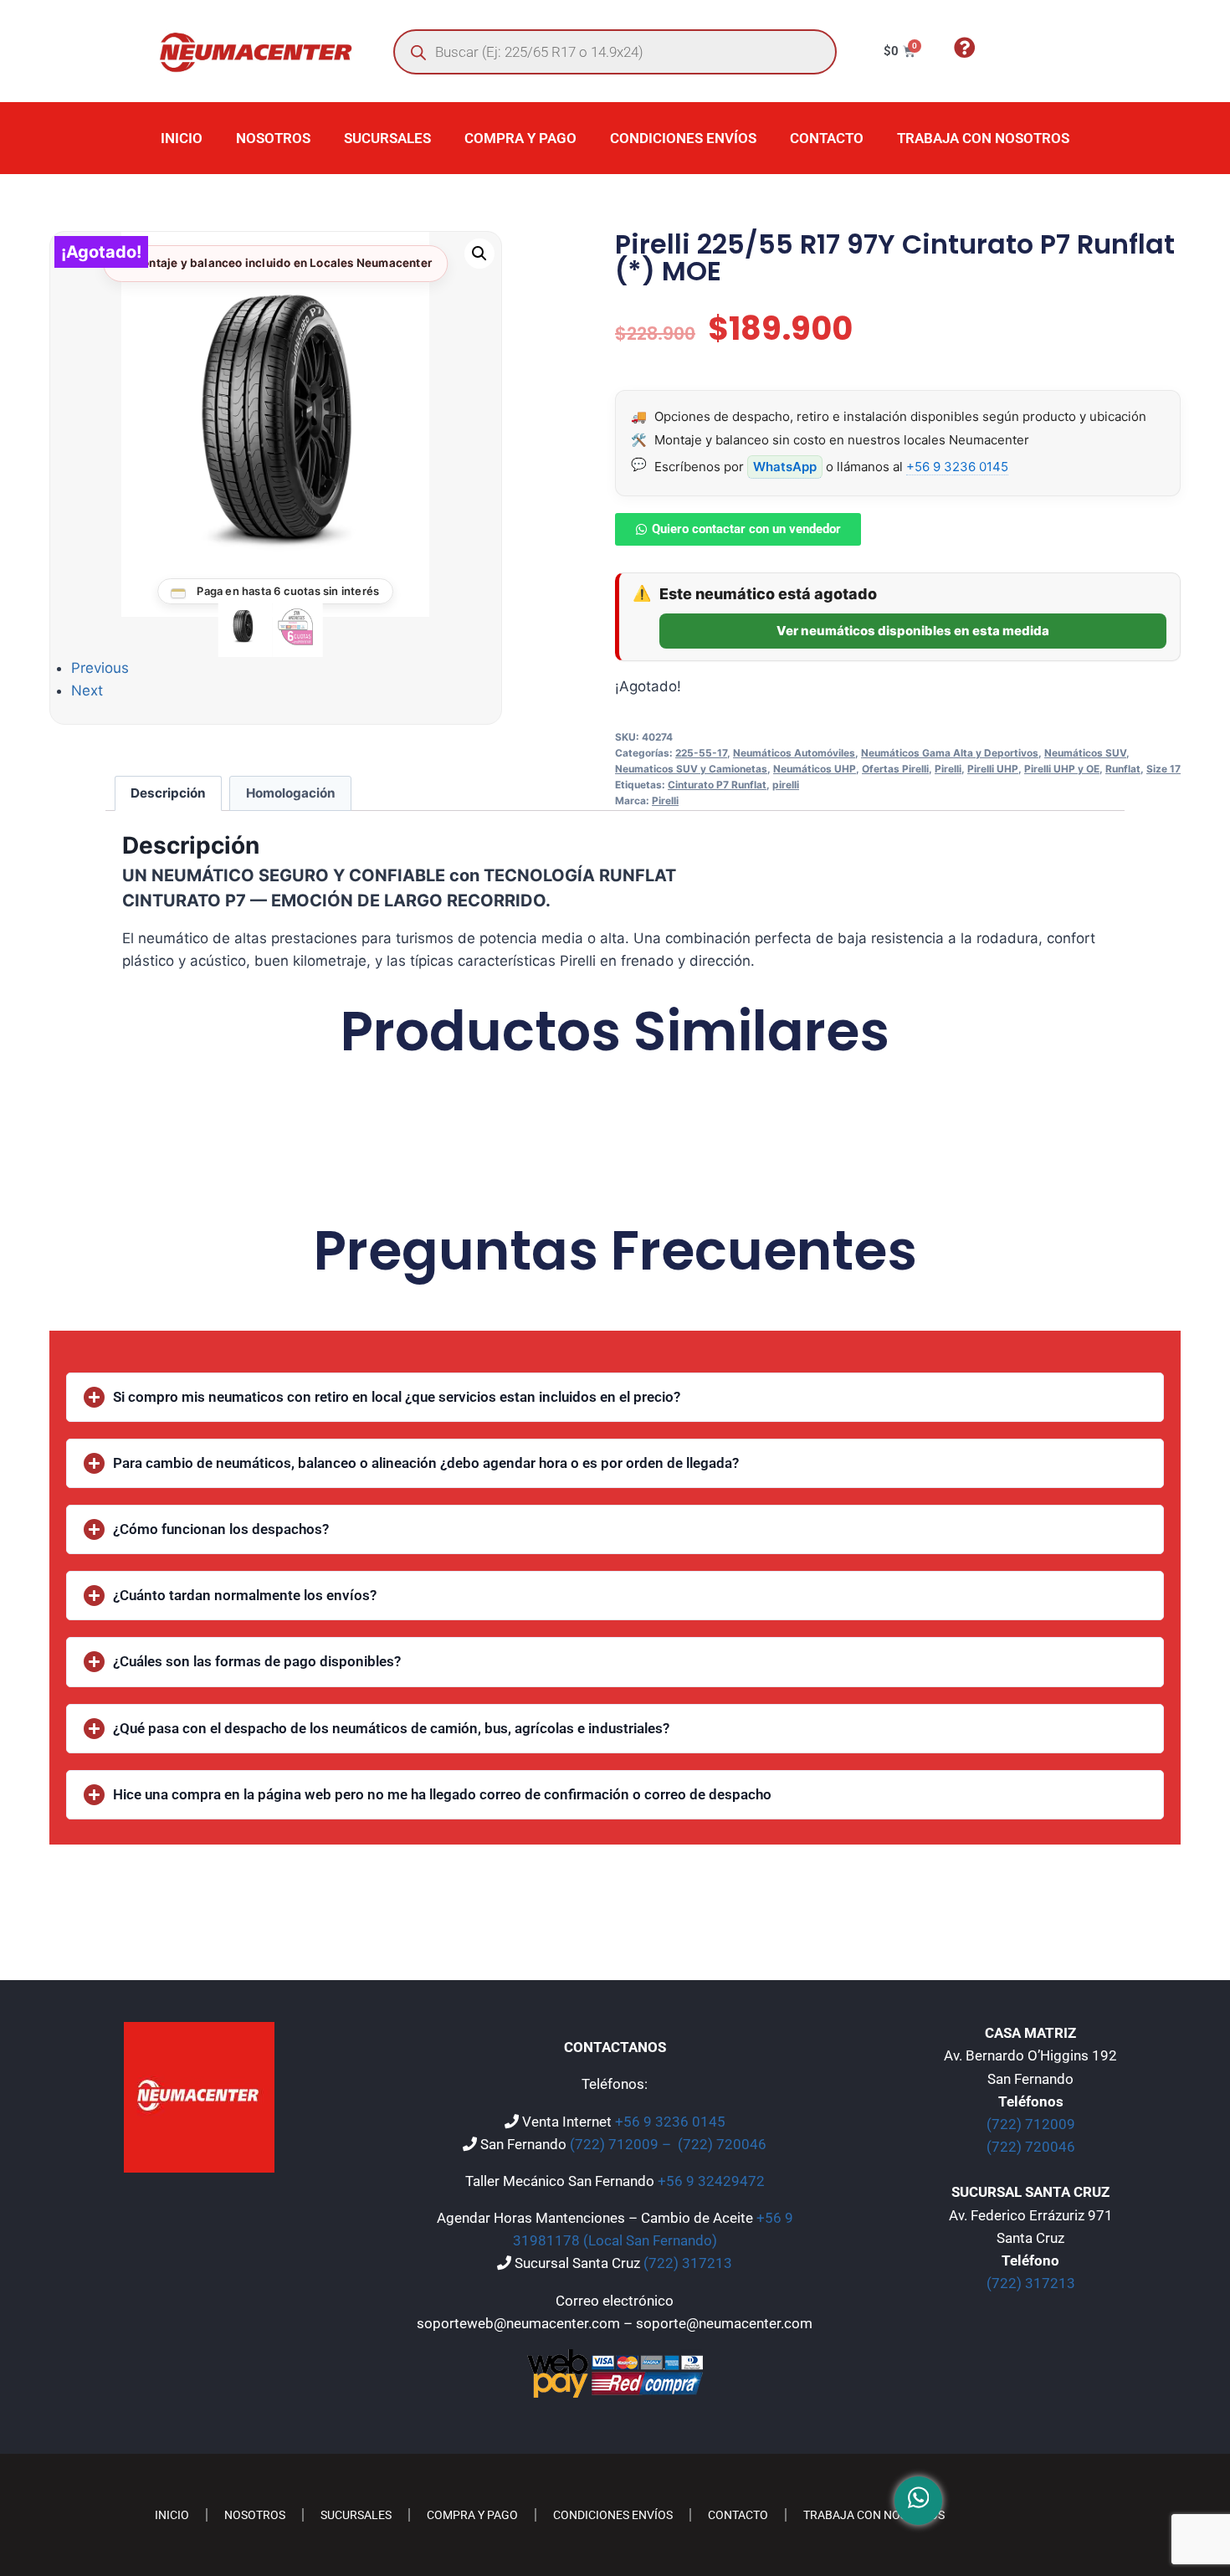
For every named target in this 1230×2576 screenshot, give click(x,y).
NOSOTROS (273, 138)
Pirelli (948, 769)
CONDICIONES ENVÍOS (683, 138)
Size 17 (1163, 769)
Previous (100, 668)
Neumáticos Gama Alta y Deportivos (950, 753)
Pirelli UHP (993, 769)
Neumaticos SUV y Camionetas (691, 769)
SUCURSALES (387, 138)
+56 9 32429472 (711, 2181)
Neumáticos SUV (1085, 753)
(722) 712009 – (622, 2144)
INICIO (182, 138)
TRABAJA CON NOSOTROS (983, 138)
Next (87, 690)
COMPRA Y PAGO (520, 138)
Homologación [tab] (291, 793)
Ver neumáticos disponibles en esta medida (913, 631)
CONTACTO (827, 138)
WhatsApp (785, 467)
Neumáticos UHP (815, 769)
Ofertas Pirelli (895, 769)
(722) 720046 (722, 2144)
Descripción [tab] (168, 793)
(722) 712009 (1031, 2124)
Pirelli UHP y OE (1062, 769)
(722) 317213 (688, 2263)
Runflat (1123, 769)
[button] (479, 254)
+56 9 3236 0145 (957, 467)
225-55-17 (701, 753)
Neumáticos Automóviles (794, 753)
